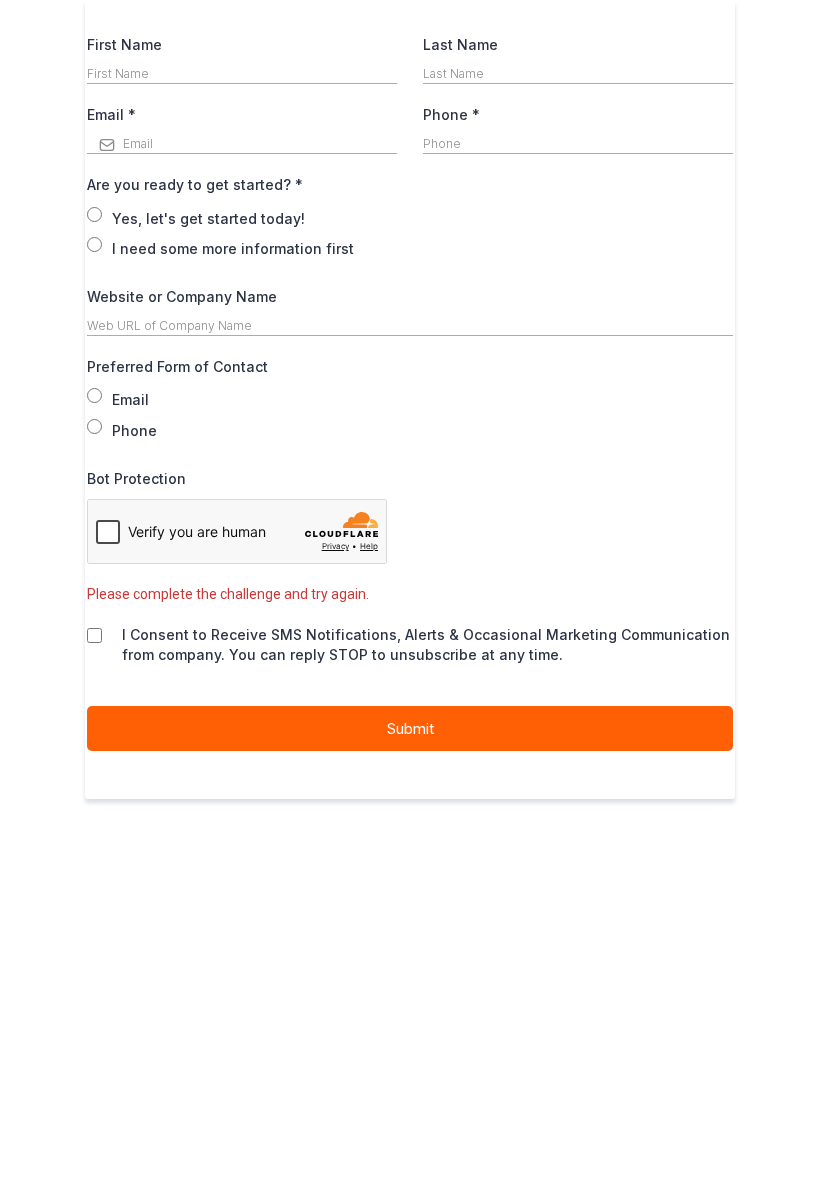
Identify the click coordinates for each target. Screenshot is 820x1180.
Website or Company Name (182, 296)
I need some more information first (233, 248)
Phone (451, 114)
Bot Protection (136, 478)
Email (111, 114)
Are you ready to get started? (195, 184)
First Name (124, 44)
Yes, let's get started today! (208, 218)
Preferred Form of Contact (177, 366)
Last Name (460, 44)
